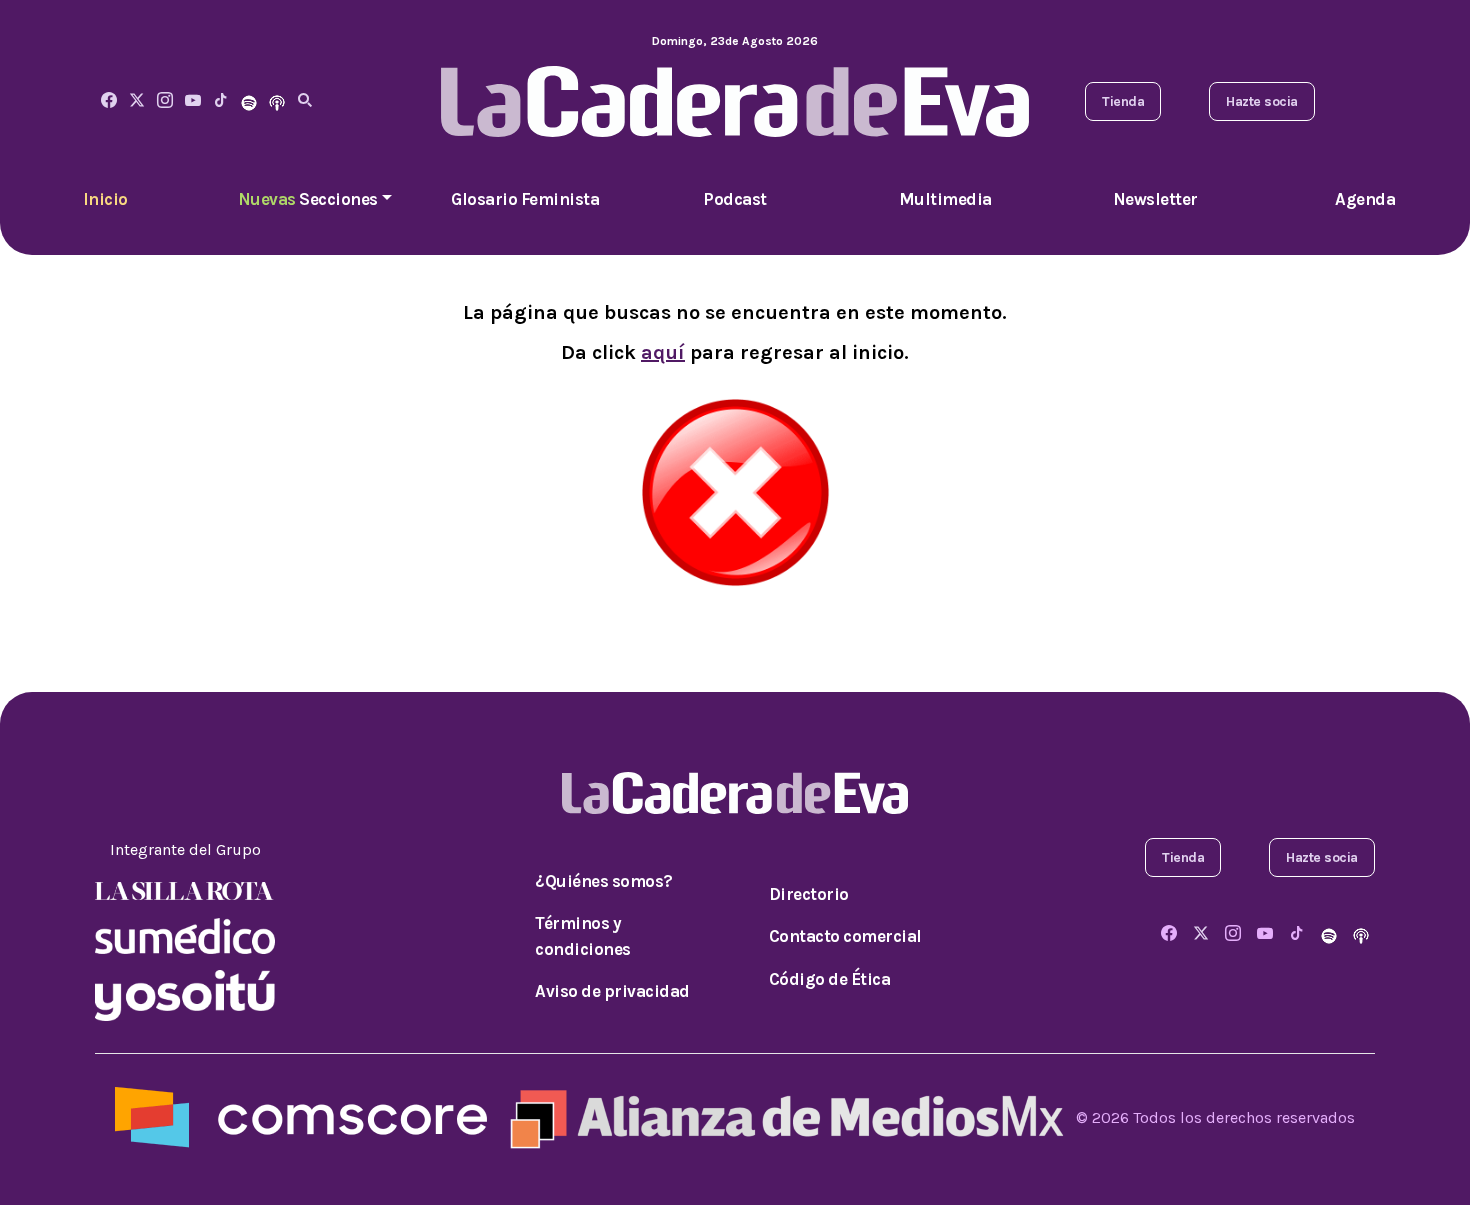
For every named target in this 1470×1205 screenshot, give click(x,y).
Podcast (735, 199)
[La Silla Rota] (185, 889)
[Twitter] (137, 101)
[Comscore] (301, 1116)
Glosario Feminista (525, 199)
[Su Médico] (185, 934)
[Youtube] (193, 101)
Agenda (1365, 199)
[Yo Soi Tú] (185, 993)
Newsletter (1155, 199)
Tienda (1123, 101)
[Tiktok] (221, 101)
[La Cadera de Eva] (165, 101)
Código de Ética (830, 979)
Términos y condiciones (583, 936)
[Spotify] (249, 101)
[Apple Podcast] (277, 101)
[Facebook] (109, 101)
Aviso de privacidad (612, 991)
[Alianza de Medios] (782, 1116)
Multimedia (945, 199)
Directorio (809, 894)
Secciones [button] (308, 199)
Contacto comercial (845, 936)
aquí (663, 352)
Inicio (105, 199)
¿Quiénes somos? (604, 881)
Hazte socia (1262, 101)
